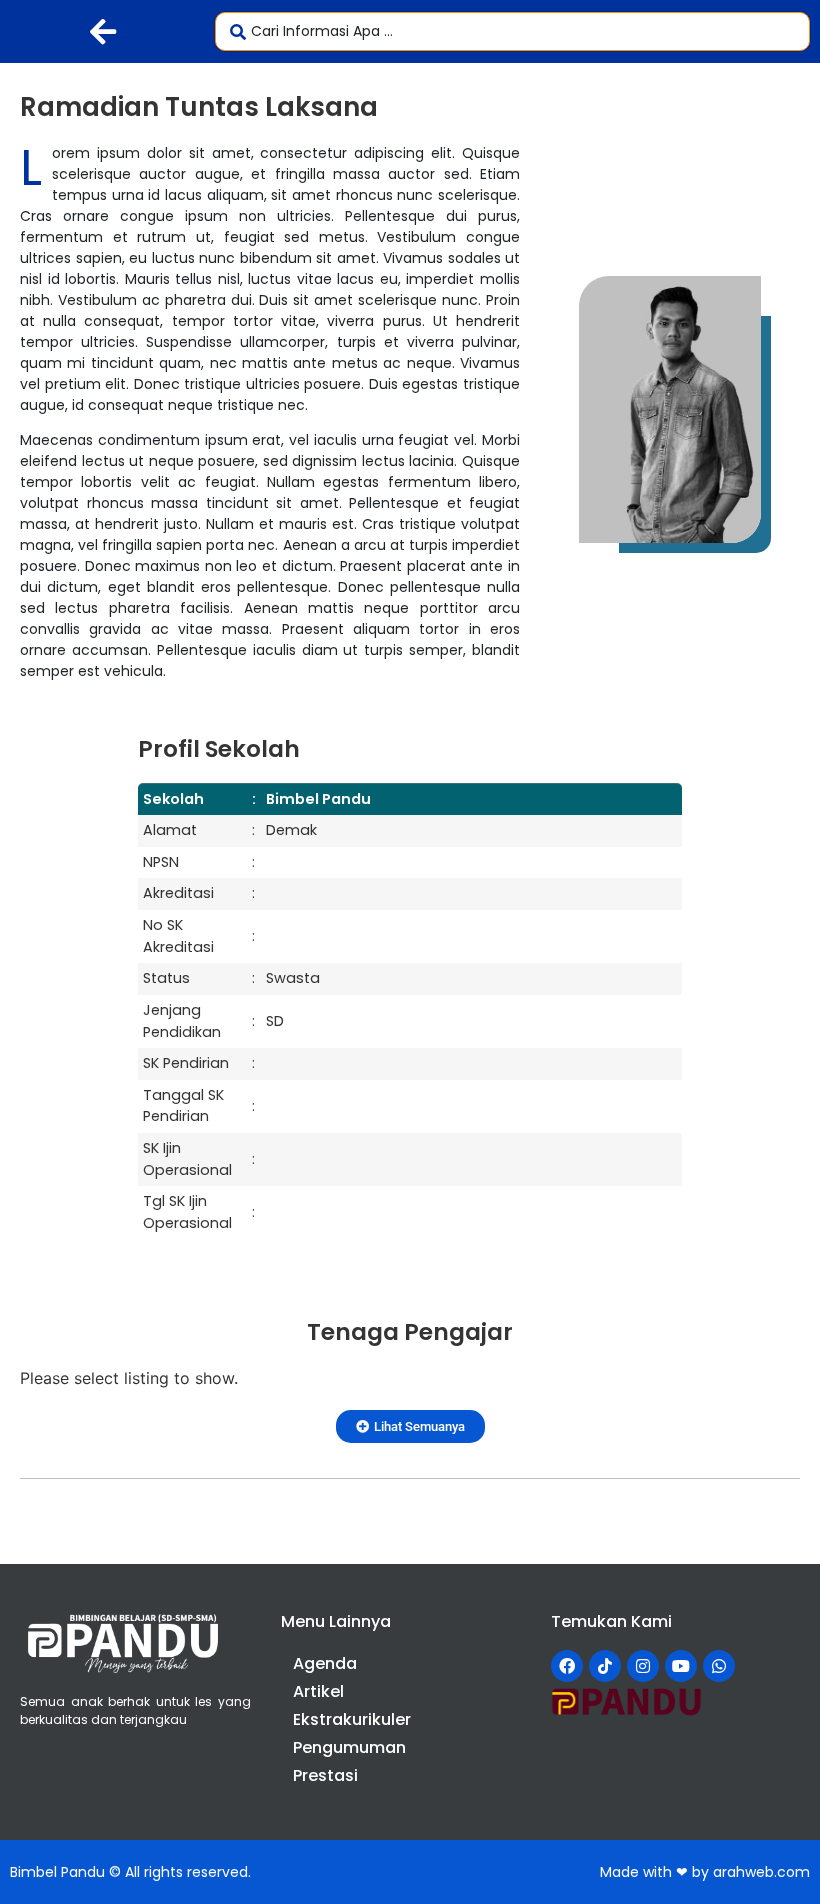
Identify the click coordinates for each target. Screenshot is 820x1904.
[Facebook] (567, 1666)
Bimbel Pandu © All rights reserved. (130, 1872)
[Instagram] (643, 1666)
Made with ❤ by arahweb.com (705, 1872)
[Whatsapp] (719, 1666)
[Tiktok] (605, 1666)
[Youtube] (681, 1666)
